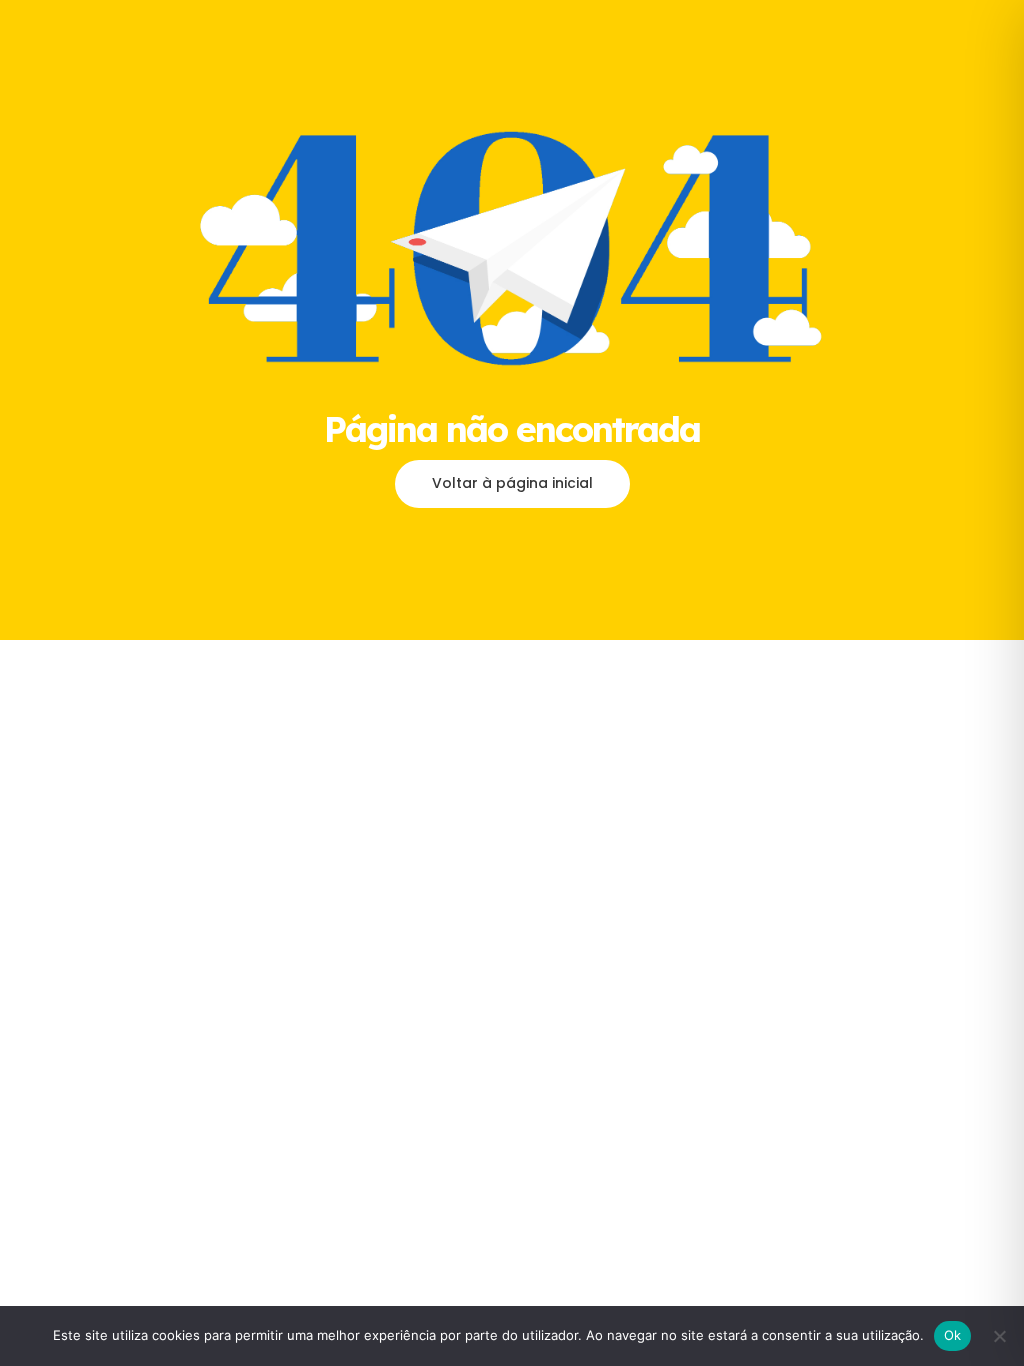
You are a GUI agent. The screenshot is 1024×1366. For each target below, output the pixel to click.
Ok (953, 1335)
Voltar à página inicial (512, 483)
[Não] (999, 1336)
